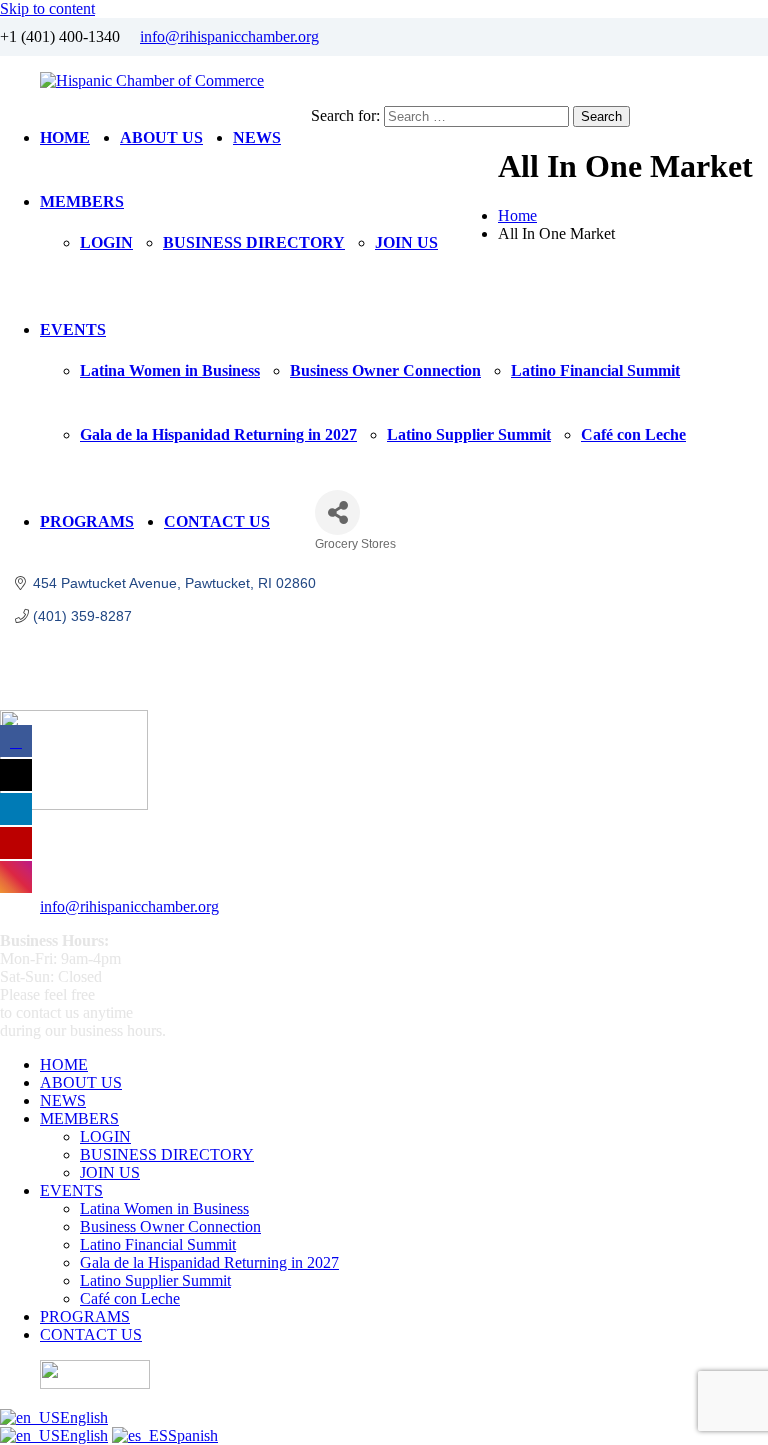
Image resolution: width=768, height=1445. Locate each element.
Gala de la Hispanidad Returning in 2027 (218, 434)
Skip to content (47, 8)
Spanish (193, 1435)
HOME (65, 137)
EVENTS (73, 329)
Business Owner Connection (385, 370)
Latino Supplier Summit (469, 434)
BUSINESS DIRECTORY (254, 242)
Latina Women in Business (170, 370)
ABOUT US (161, 137)
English (84, 1417)
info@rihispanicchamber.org (229, 36)
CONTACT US (217, 521)
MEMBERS (82, 201)
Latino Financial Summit (595, 370)
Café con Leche (633, 434)
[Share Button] (337, 512)
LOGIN (106, 242)
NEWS (257, 137)
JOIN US (406, 242)
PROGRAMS (87, 521)
